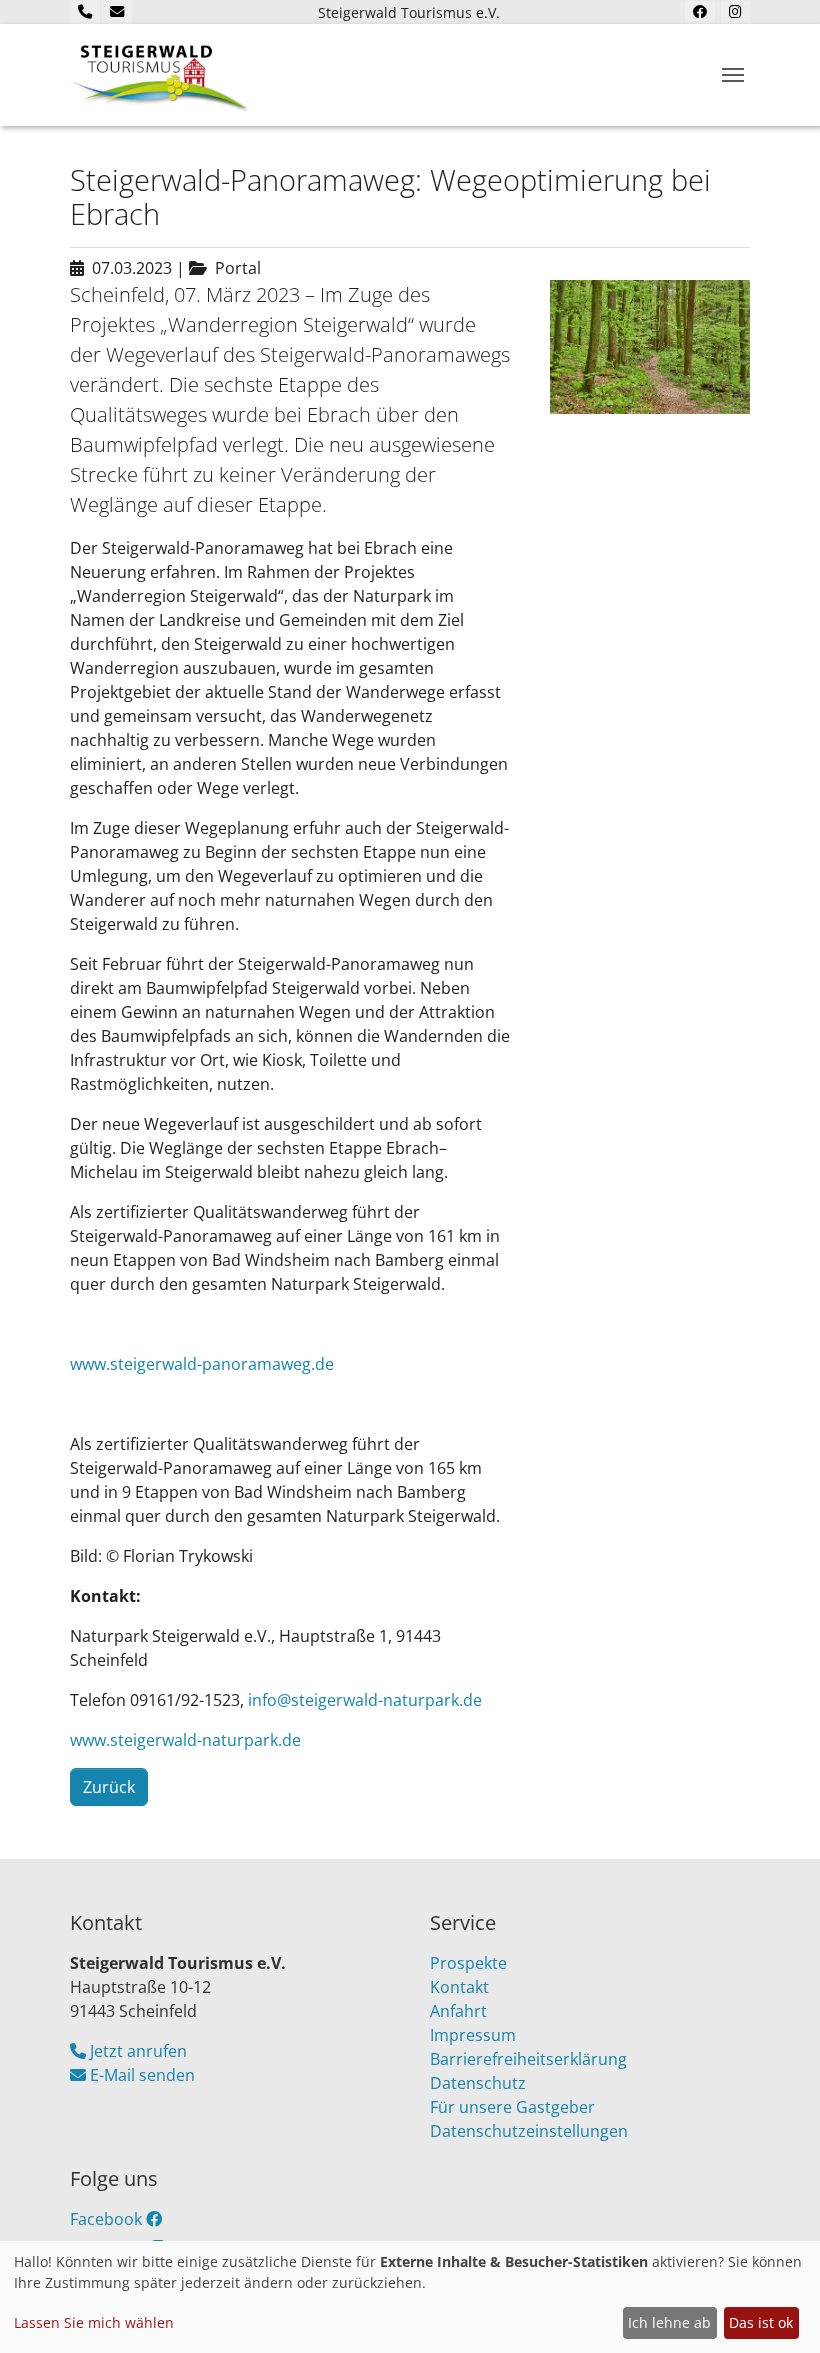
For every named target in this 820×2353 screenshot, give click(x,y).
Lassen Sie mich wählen (94, 2322)
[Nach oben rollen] (776, 2309)
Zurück (109, 1787)
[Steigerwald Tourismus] (160, 75)
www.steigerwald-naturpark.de (185, 1740)
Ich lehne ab (669, 2322)
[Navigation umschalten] (733, 75)
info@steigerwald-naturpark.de (365, 1700)
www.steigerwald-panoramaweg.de (202, 1364)
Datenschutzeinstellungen (529, 2131)
